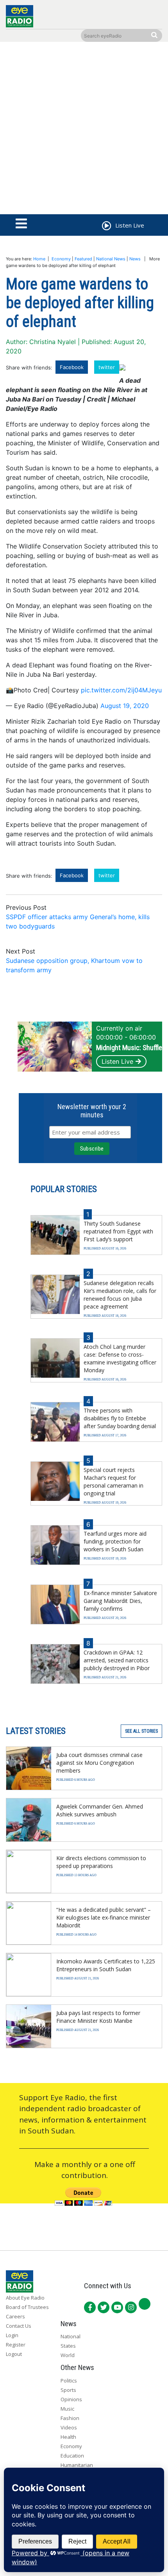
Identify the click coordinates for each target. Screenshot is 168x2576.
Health (68, 2437)
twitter (107, 367)
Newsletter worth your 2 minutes (92, 1111)
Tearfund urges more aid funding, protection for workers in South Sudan (115, 1541)
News (135, 259)
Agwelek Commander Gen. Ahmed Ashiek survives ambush (100, 1810)
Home (39, 259)
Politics (69, 2381)
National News (111, 259)
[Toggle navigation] (21, 224)
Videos (69, 2427)
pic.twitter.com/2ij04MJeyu (121, 690)
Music (67, 2409)
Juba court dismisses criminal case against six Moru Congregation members (99, 1763)
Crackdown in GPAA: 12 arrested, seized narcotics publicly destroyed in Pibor (117, 1660)
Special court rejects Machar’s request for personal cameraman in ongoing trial (113, 1482)
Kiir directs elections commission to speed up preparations (101, 1862)
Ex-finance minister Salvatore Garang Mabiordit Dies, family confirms (120, 1601)
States (68, 2346)
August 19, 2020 (125, 706)
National (71, 2336)
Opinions (71, 2399)
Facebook (72, 367)
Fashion (70, 2418)
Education (72, 2456)
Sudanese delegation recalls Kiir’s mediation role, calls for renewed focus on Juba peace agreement (120, 1295)
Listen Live (117, 1061)
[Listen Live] (106, 227)
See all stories (141, 1731)
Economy (61, 259)
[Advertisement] (84, 130)
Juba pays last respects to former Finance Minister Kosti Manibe (98, 2017)
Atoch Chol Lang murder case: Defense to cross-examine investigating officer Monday (120, 1358)
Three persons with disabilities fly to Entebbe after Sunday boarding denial (120, 1418)
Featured (83, 259)
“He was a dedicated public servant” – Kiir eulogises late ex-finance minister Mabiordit (104, 1917)
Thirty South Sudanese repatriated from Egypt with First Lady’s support (118, 1231)
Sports (68, 2390)
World (68, 2355)
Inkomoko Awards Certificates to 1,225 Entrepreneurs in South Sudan (106, 1965)
